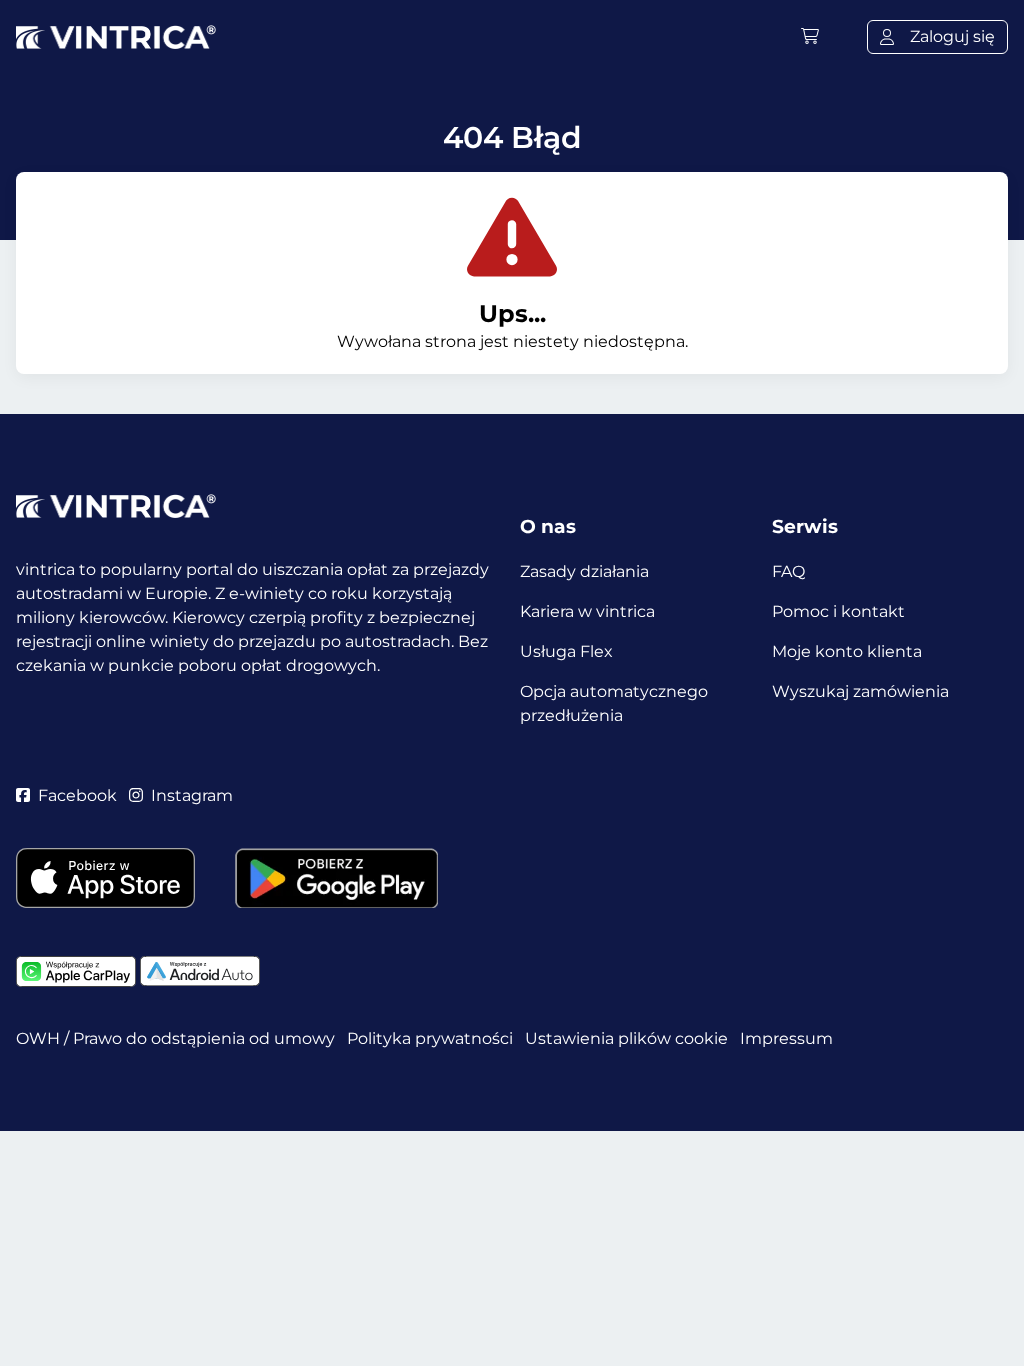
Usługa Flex (566, 651)
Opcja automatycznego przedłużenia (614, 703)
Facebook (77, 795)
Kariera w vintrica (587, 611)
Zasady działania (584, 571)
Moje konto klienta (847, 651)
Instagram (192, 795)
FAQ (788, 571)
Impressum (786, 1038)
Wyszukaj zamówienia (860, 691)
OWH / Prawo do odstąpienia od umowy (175, 1038)
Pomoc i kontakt (838, 611)
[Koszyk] (810, 36)
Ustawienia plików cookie (626, 1038)
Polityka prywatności (430, 1038)
